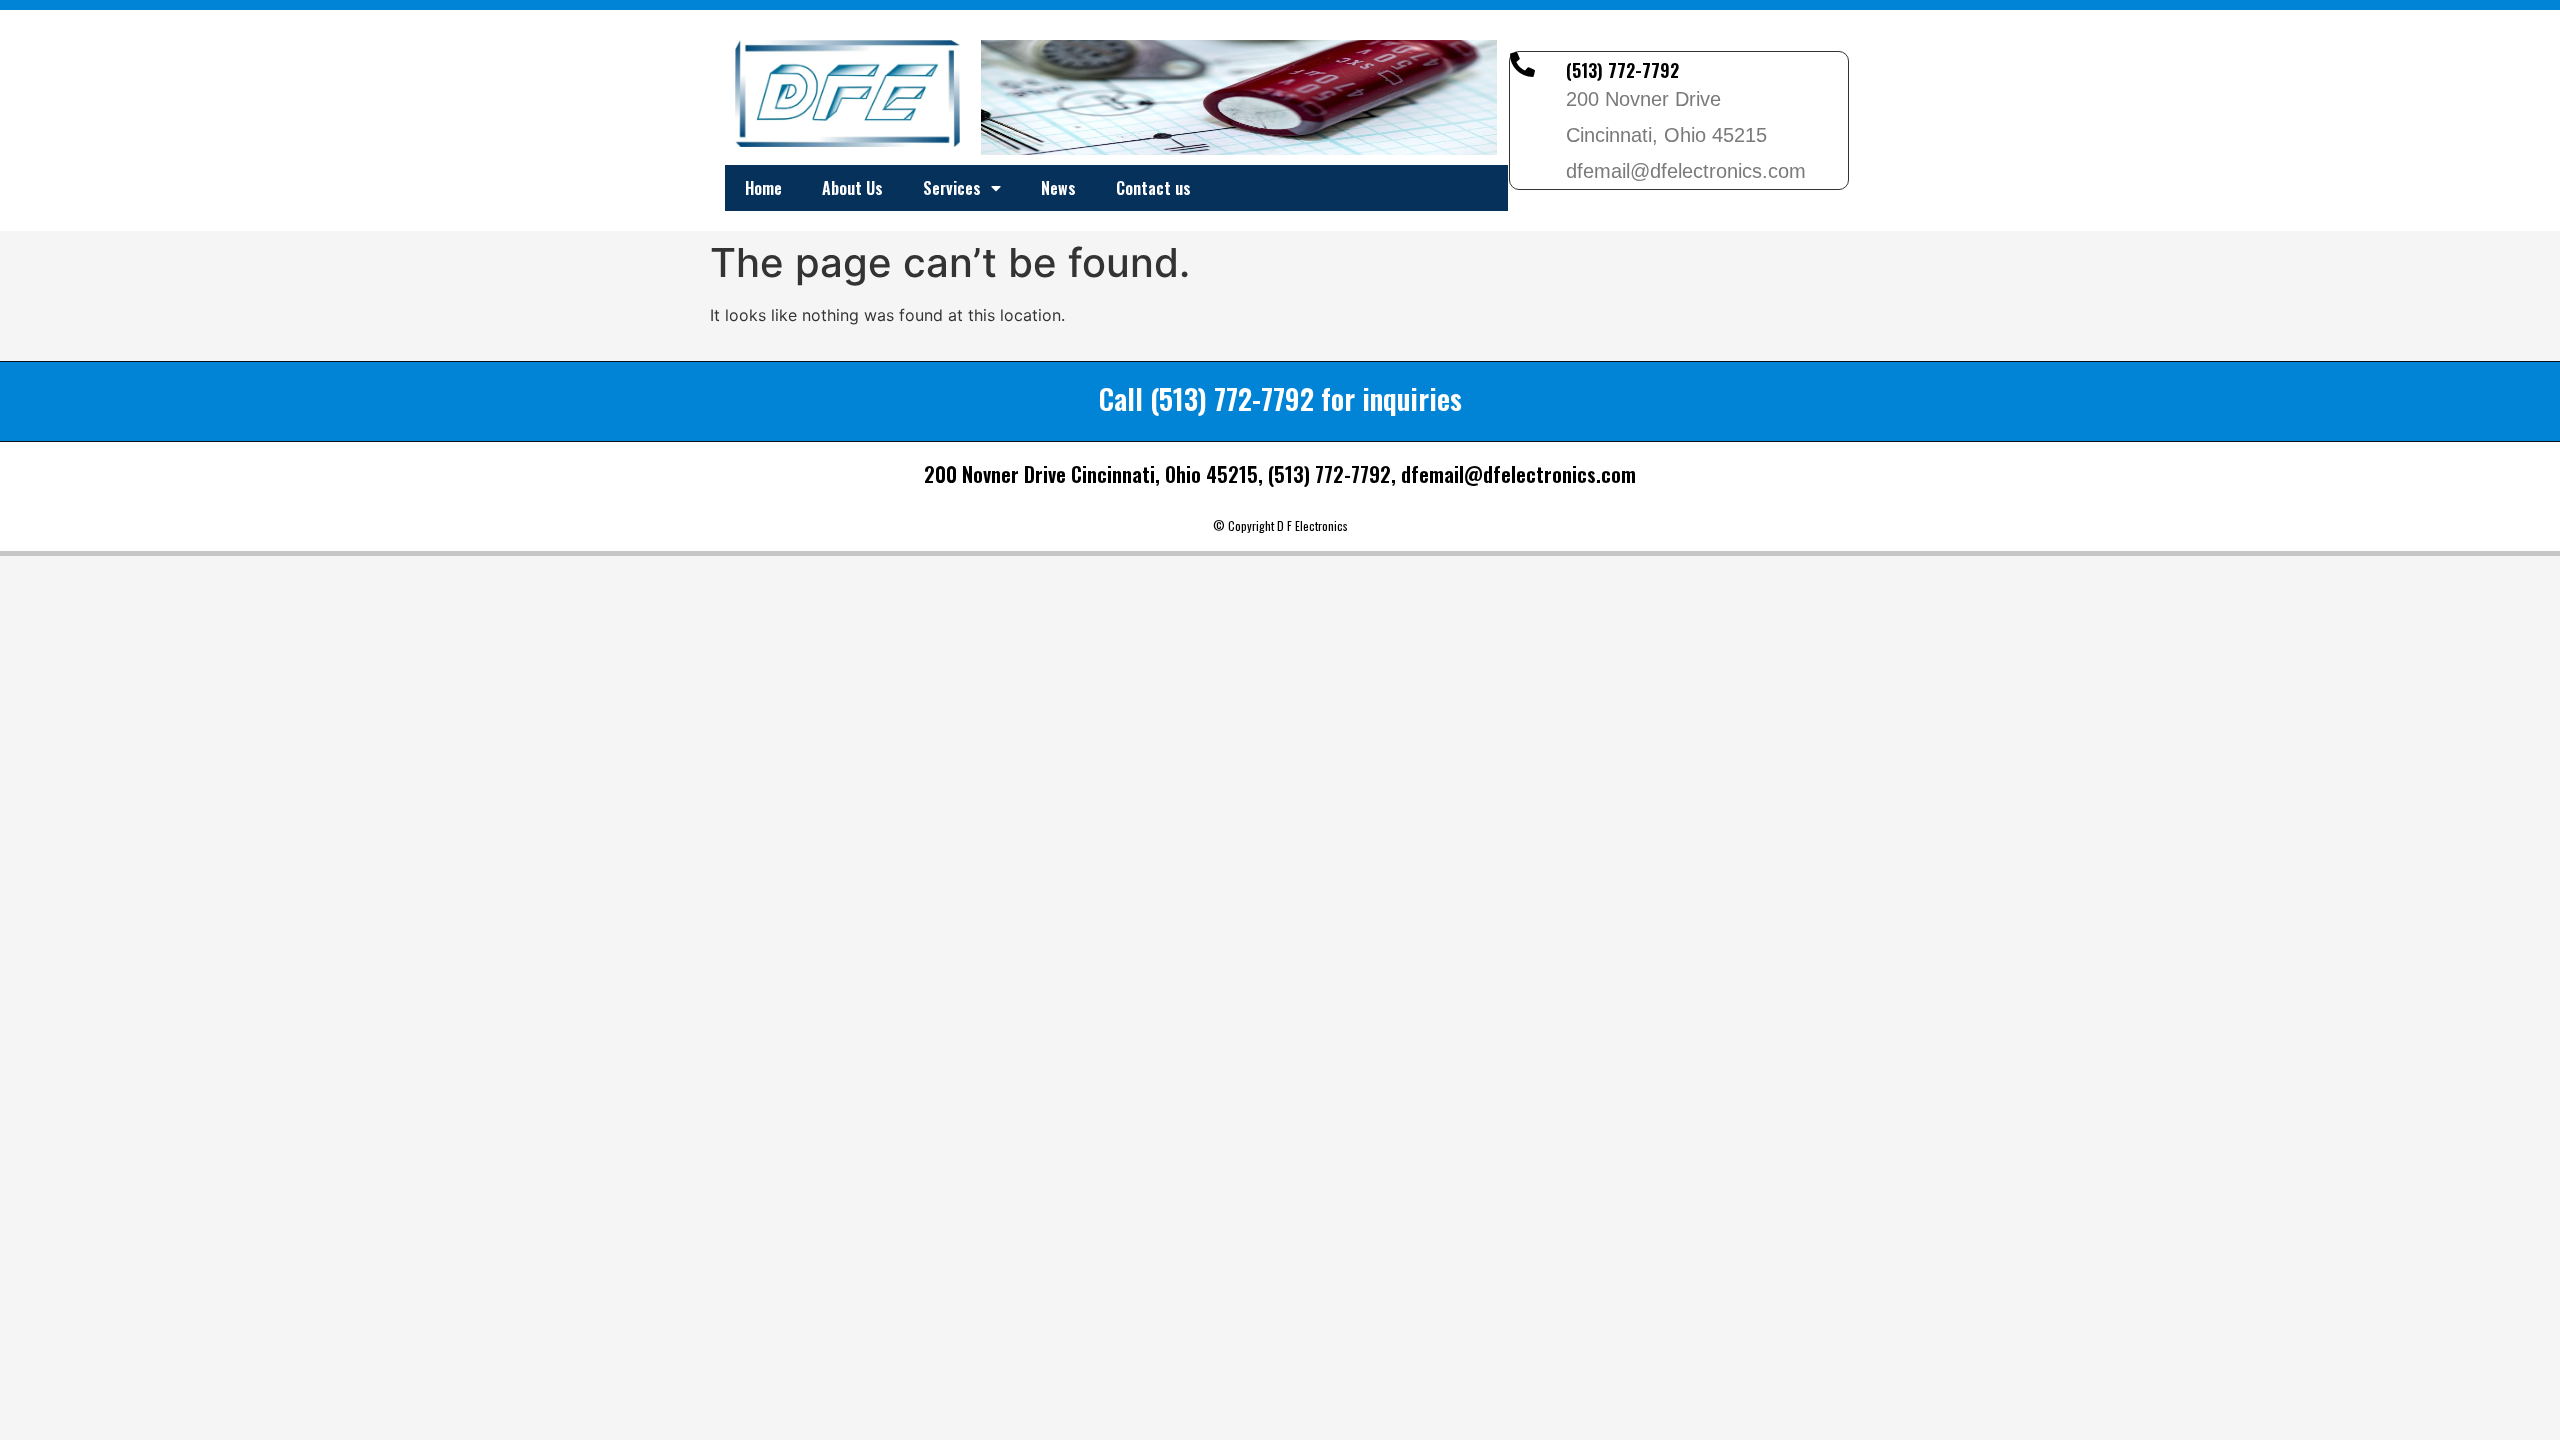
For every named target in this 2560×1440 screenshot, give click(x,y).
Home (763, 188)
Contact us (1153, 188)
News (1058, 188)
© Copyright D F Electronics (1280, 525)
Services (952, 188)
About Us (852, 188)
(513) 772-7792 (1622, 70)
